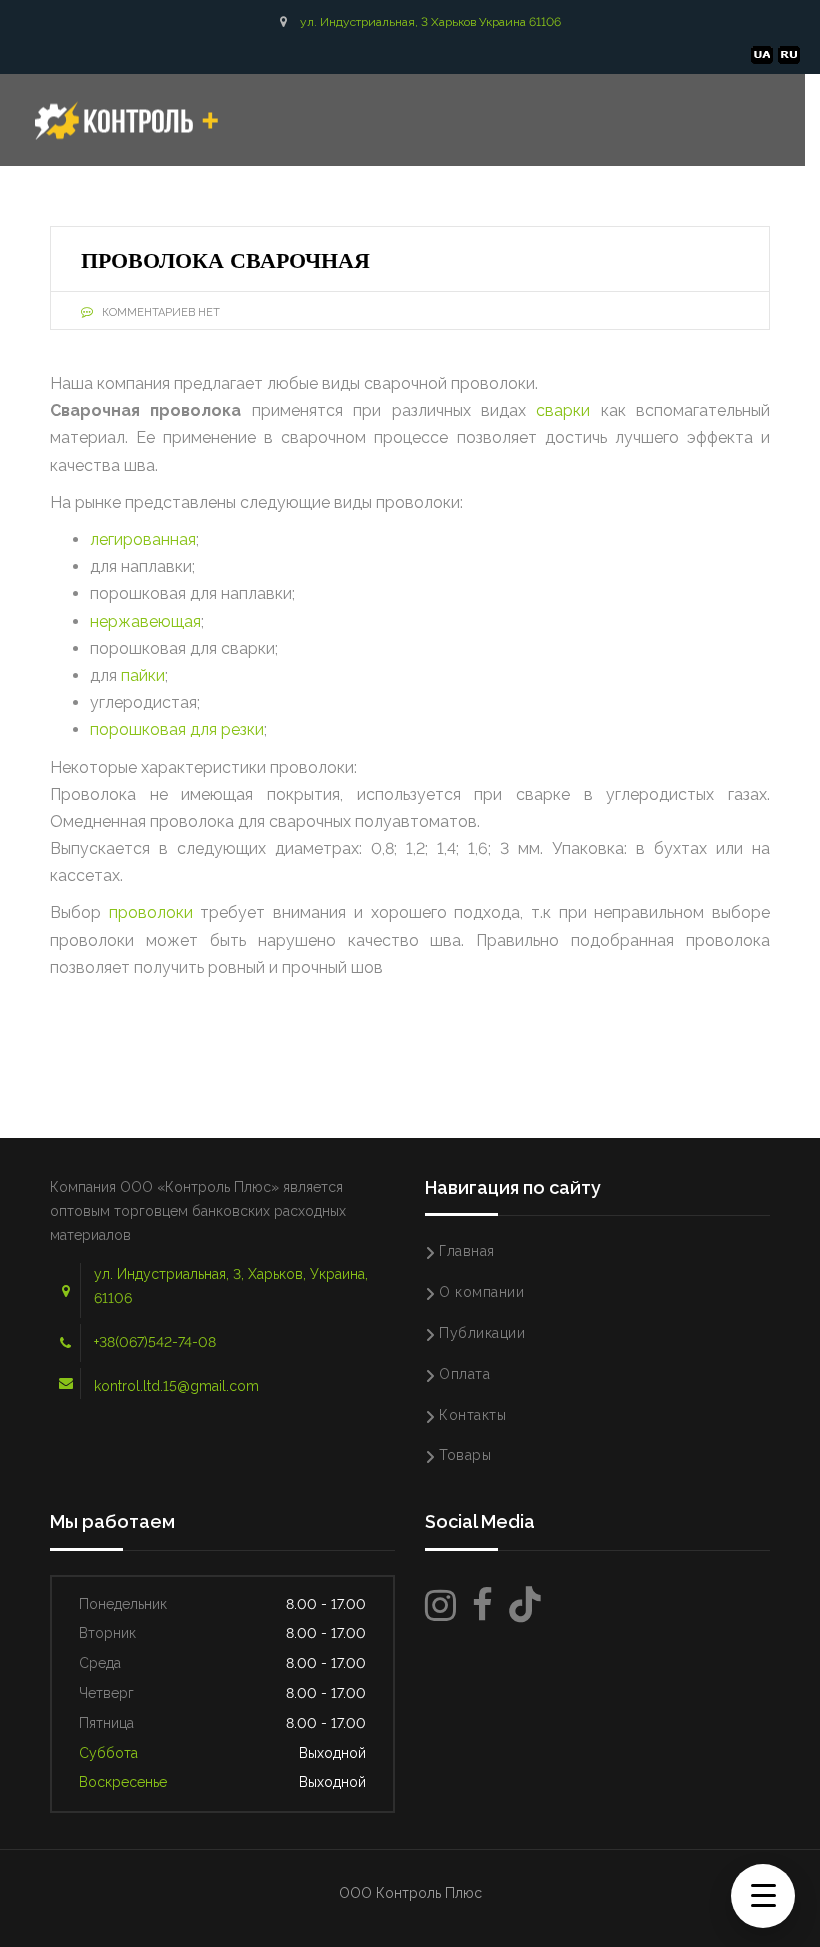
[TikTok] (525, 1605)
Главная (467, 1251)
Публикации (482, 1333)
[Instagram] (440, 1605)
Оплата (464, 1374)
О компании (481, 1292)
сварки (563, 410)
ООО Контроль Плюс (410, 1893)
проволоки (151, 912)
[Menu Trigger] (763, 1896)
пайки (143, 675)
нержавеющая (145, 621)
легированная (143, 539)
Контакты (472, 1415)
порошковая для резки (177, 729)
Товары (465, 1455)
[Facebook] (482, 1605)
